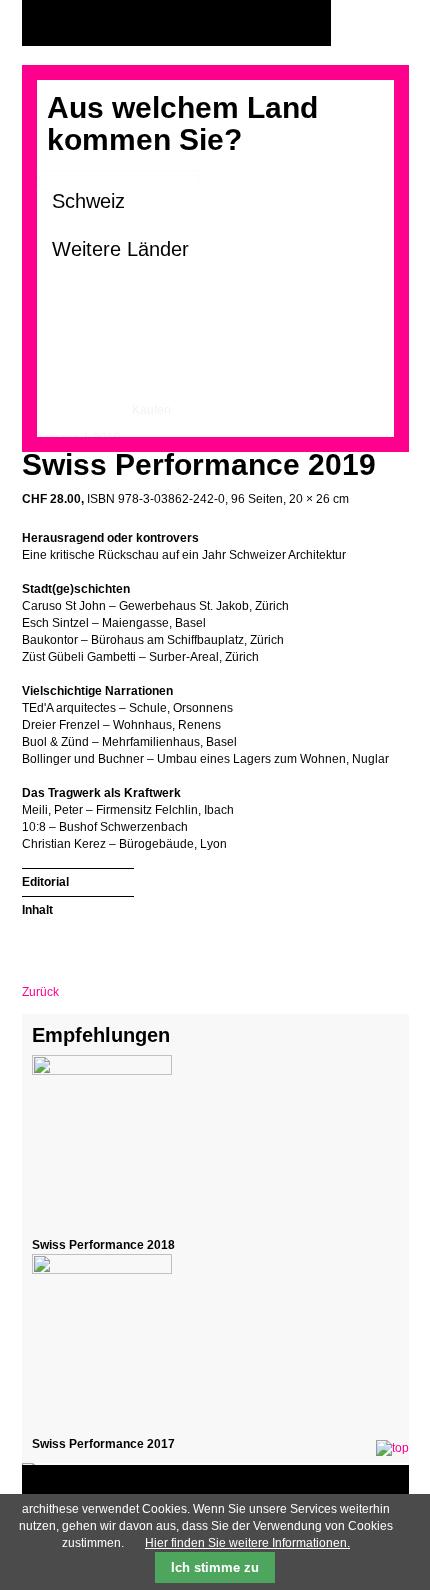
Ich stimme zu (215, 1567)
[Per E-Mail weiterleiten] (92, 944)
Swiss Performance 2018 (103, 1245)
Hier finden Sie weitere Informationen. (247, 1543)
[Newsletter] (389, 23)
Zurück (40, 992)
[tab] (78, 879)
